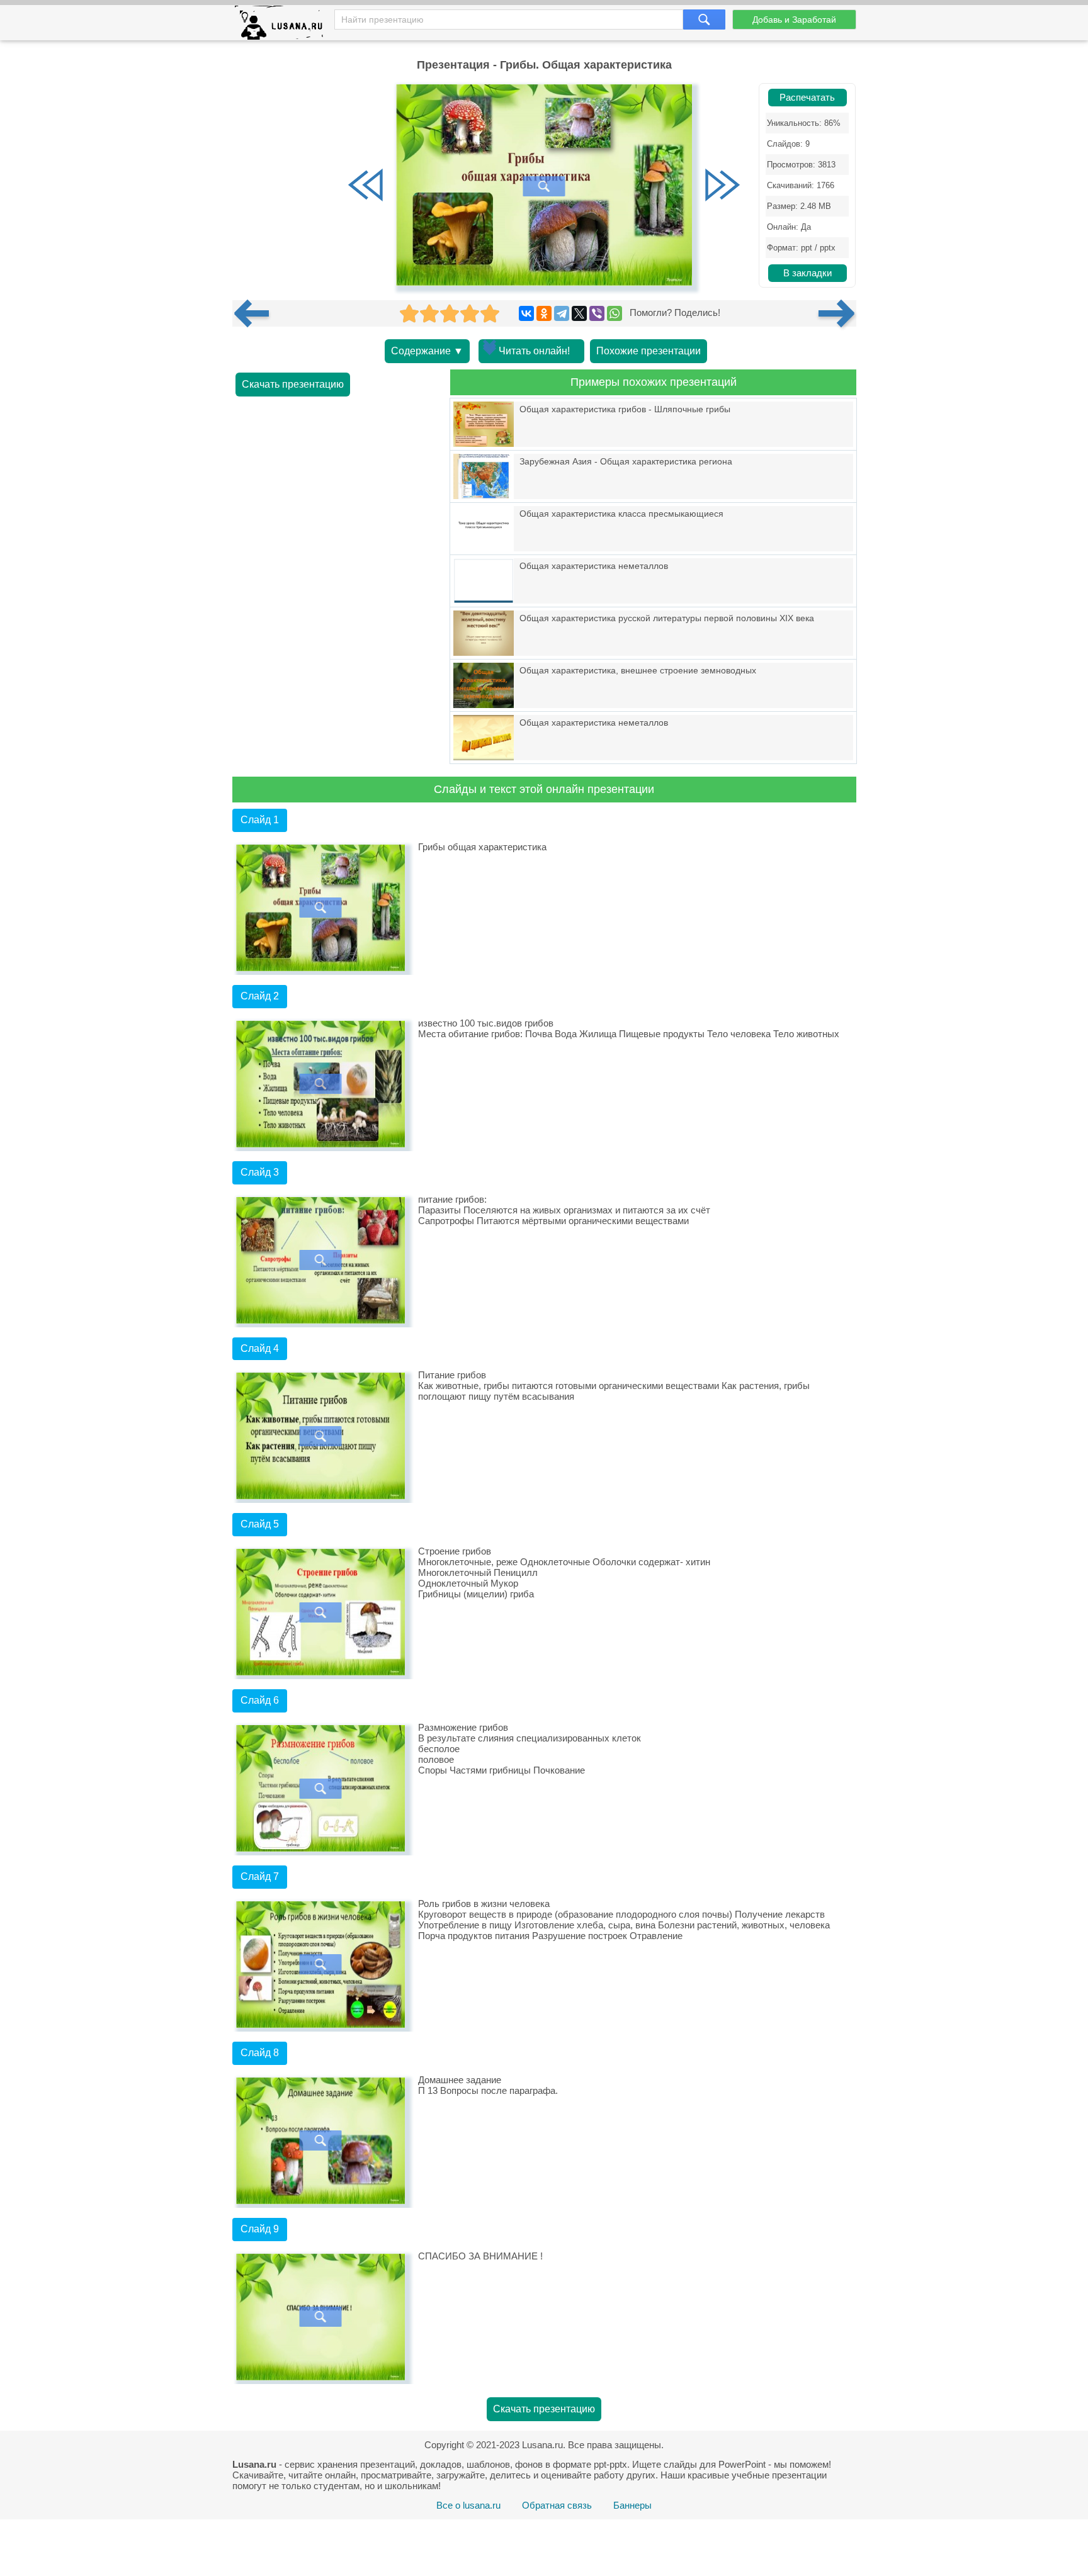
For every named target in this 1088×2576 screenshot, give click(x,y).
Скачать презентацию (293, 384)
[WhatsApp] (615, 313)
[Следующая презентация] (837, 313)
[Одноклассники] (544, 313)
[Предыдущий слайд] (366, 186)
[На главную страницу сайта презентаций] (284, 25)
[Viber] (597, 313)
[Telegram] (562, 313)
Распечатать (807, 98)
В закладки (807, 273)
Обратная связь (557, 2505)
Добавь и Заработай (794, 20)
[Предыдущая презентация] (256, 313)
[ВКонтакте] (526, 313)
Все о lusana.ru (468, 2505)
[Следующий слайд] (722, 186)
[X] (579, 313)
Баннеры (632, 2505)
